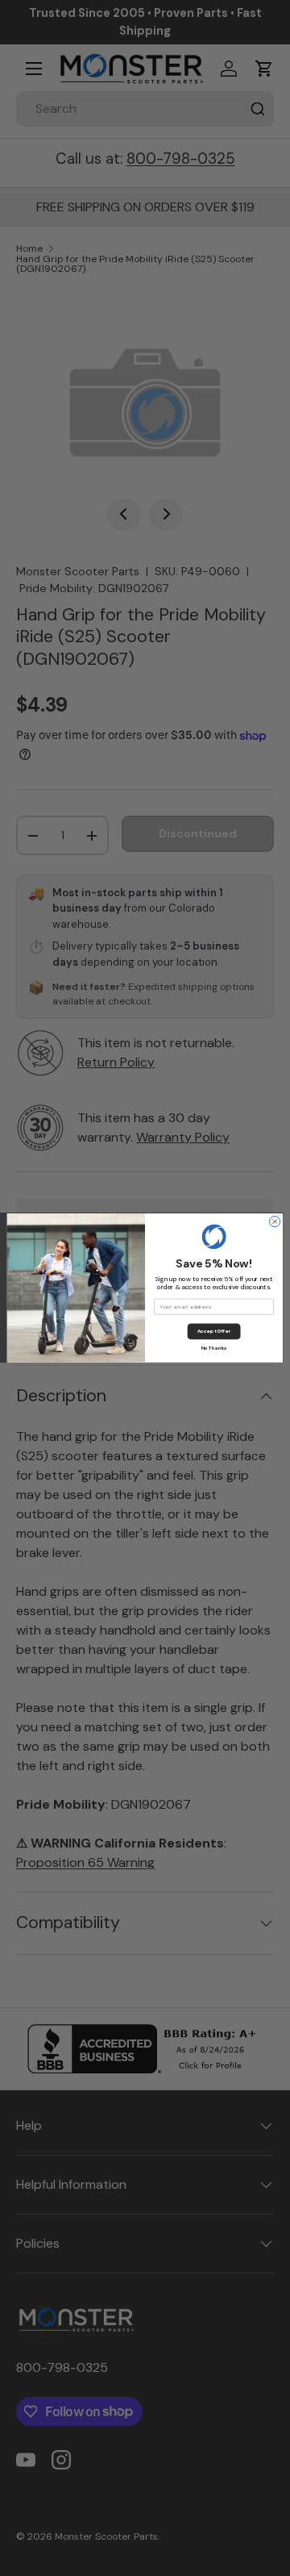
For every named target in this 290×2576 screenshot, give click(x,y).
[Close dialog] (275, 1222)
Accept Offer (214, 1331)
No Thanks (214, 1348)
